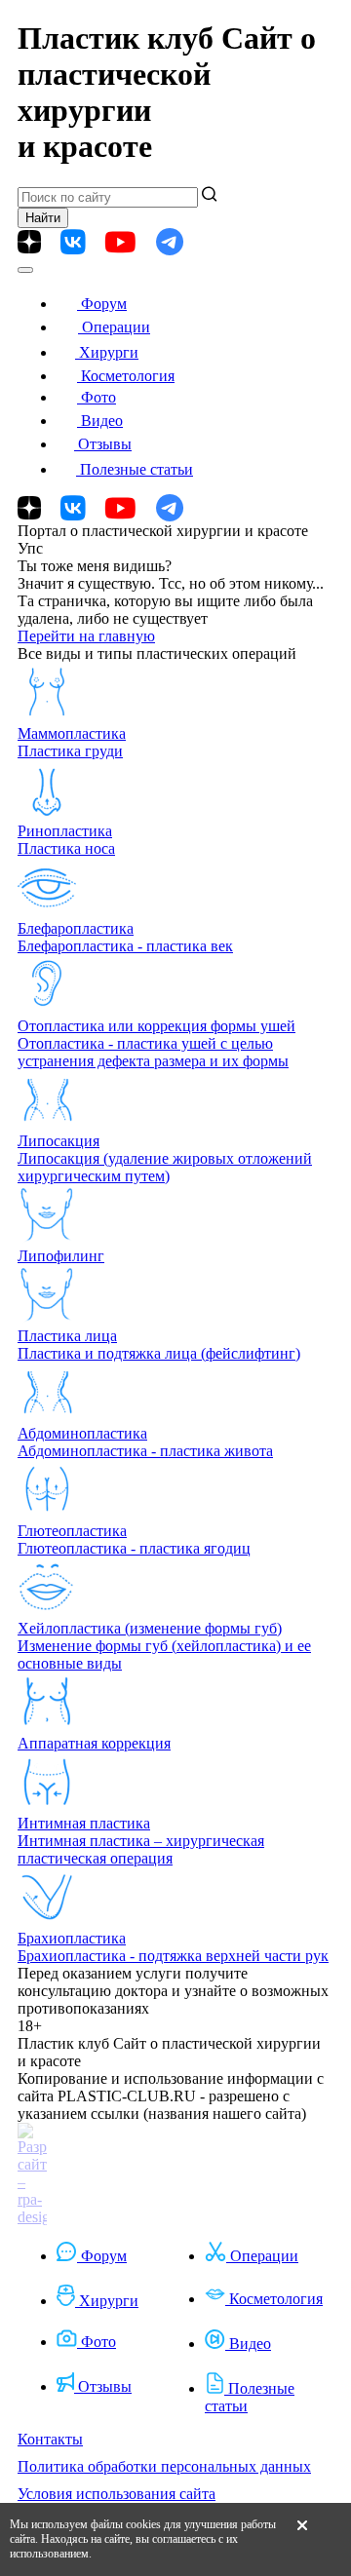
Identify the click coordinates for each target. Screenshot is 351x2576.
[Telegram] (170, 242)
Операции (116, 327)
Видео (102, 421)
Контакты (50, 2439)
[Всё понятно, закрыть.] (302, 2539)
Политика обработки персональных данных (164, 2466)
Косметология (128, 376)
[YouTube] (120, 242)
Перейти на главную (86, 636)
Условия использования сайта (117, 2494)
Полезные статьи (136, 469)
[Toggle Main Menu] (25, 270)
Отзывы (105, 444)
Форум (104, 304)
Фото (98, 397)
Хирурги (109, 352)
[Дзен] (29, 242)
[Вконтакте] (73, 242)
